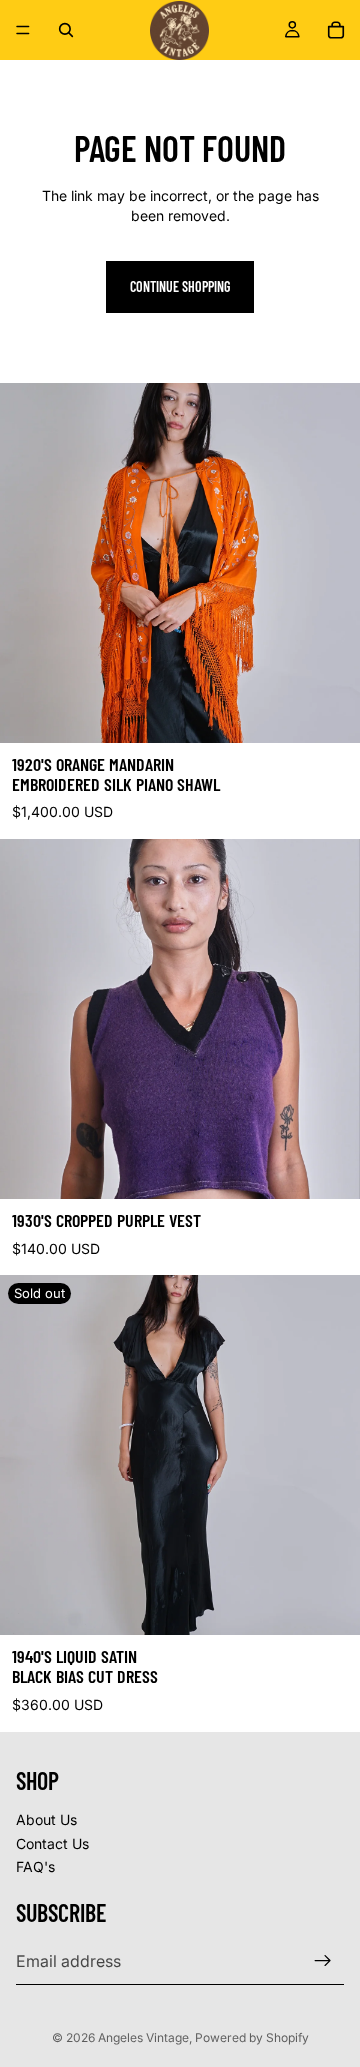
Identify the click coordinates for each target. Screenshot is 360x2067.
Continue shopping (180, 286)
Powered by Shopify (252, 2037)
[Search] (66, 30)
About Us (46, 1819)
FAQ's (35, 1866)
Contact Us (52, 1842)
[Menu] (23, 30)
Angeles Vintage (143, 2037)
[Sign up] (323, 1960)
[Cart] (336, 30)
